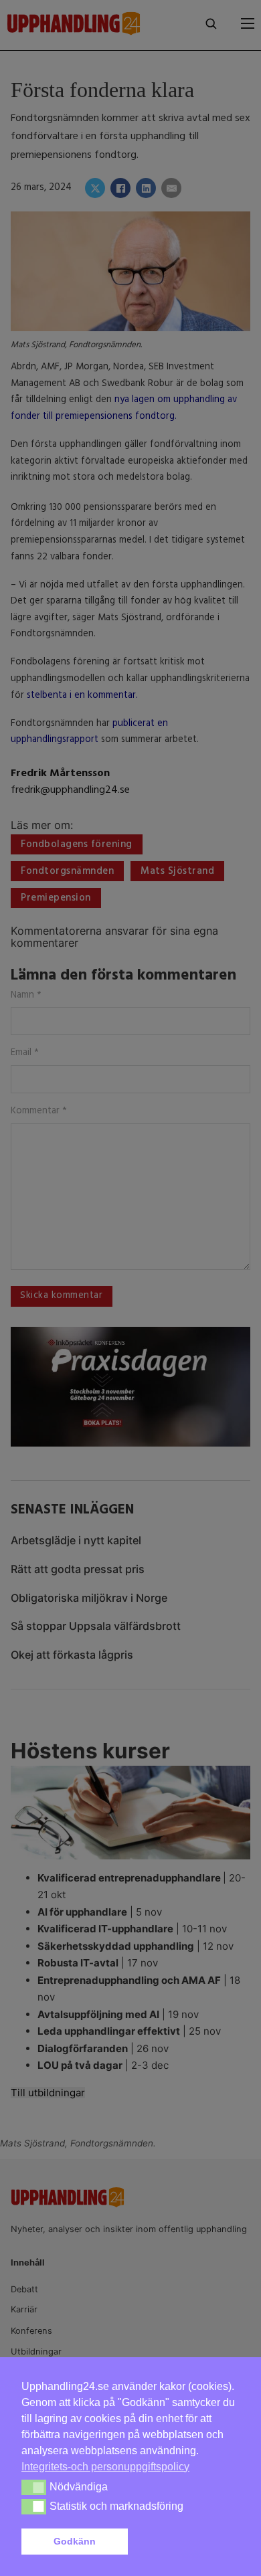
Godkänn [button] (75, 2541)
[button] (186, 2542)
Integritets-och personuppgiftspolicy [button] (105, 2467)
